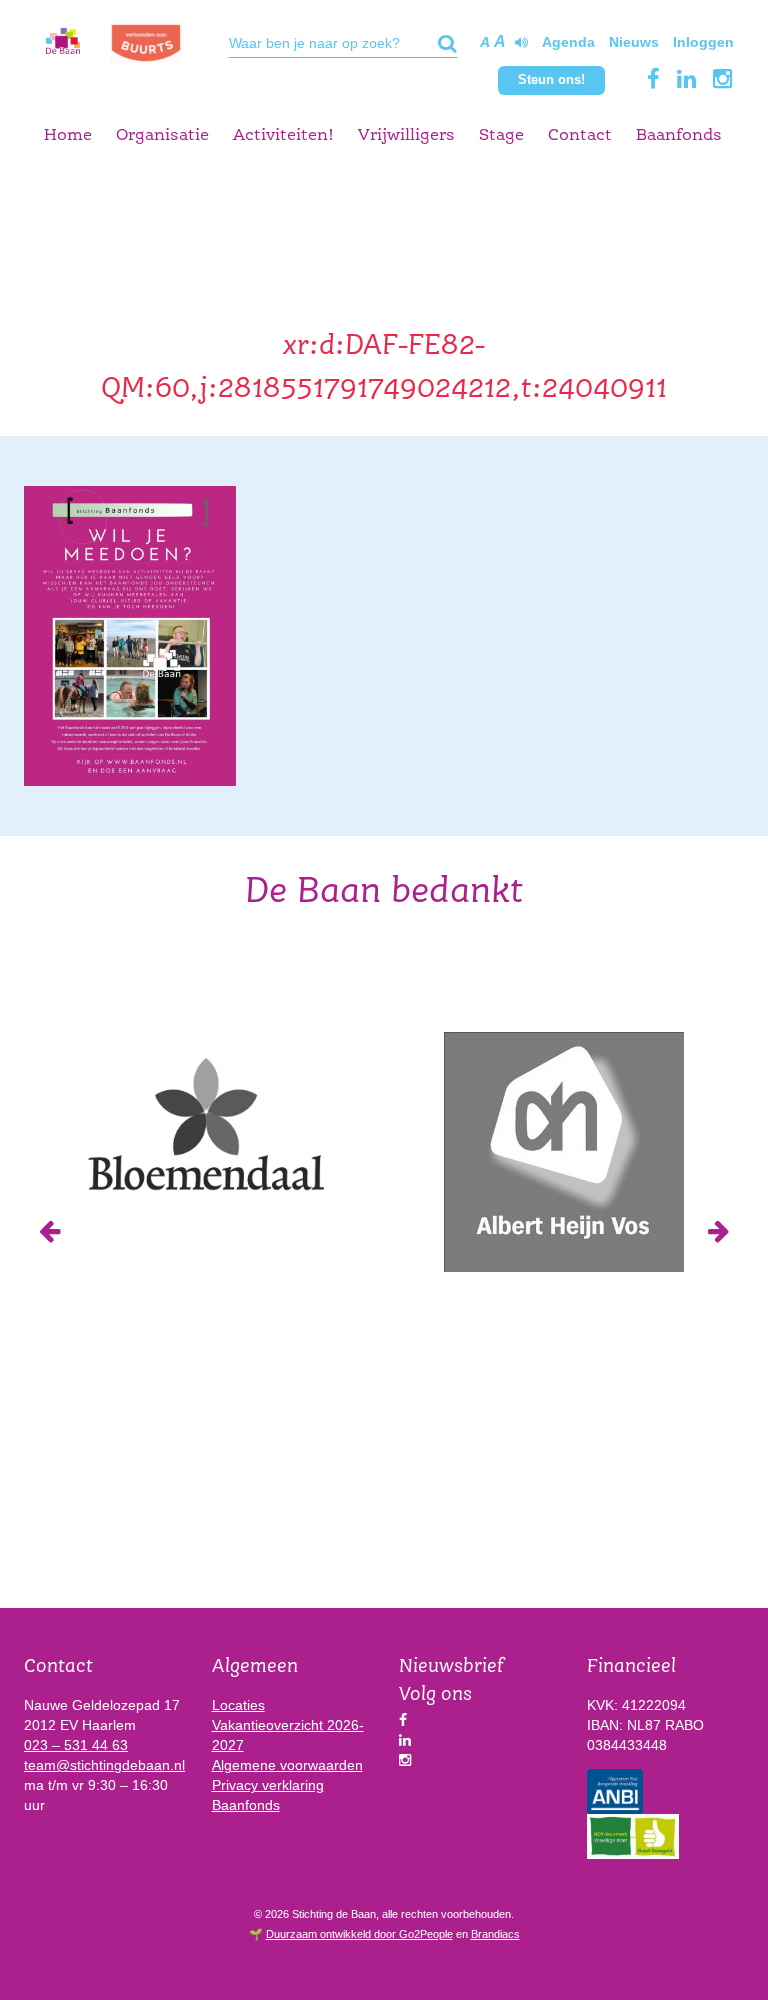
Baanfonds (679, 136)
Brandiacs (495, 1934)
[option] (204, 1122)
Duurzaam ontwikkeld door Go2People (359, 1934)
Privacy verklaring (268, 1785)
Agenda (568, 42)
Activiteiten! (283, 136)
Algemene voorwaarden (287, 1765)
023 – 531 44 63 (76, 1745)
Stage (501, 136)
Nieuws (634, 42)
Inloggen (703, 42)
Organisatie (162, 136)
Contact (580, 136)
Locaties (238, 1705)
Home (68, 136)
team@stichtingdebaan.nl (104, 1765)
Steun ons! (551, 79)
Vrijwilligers (406, 136)
